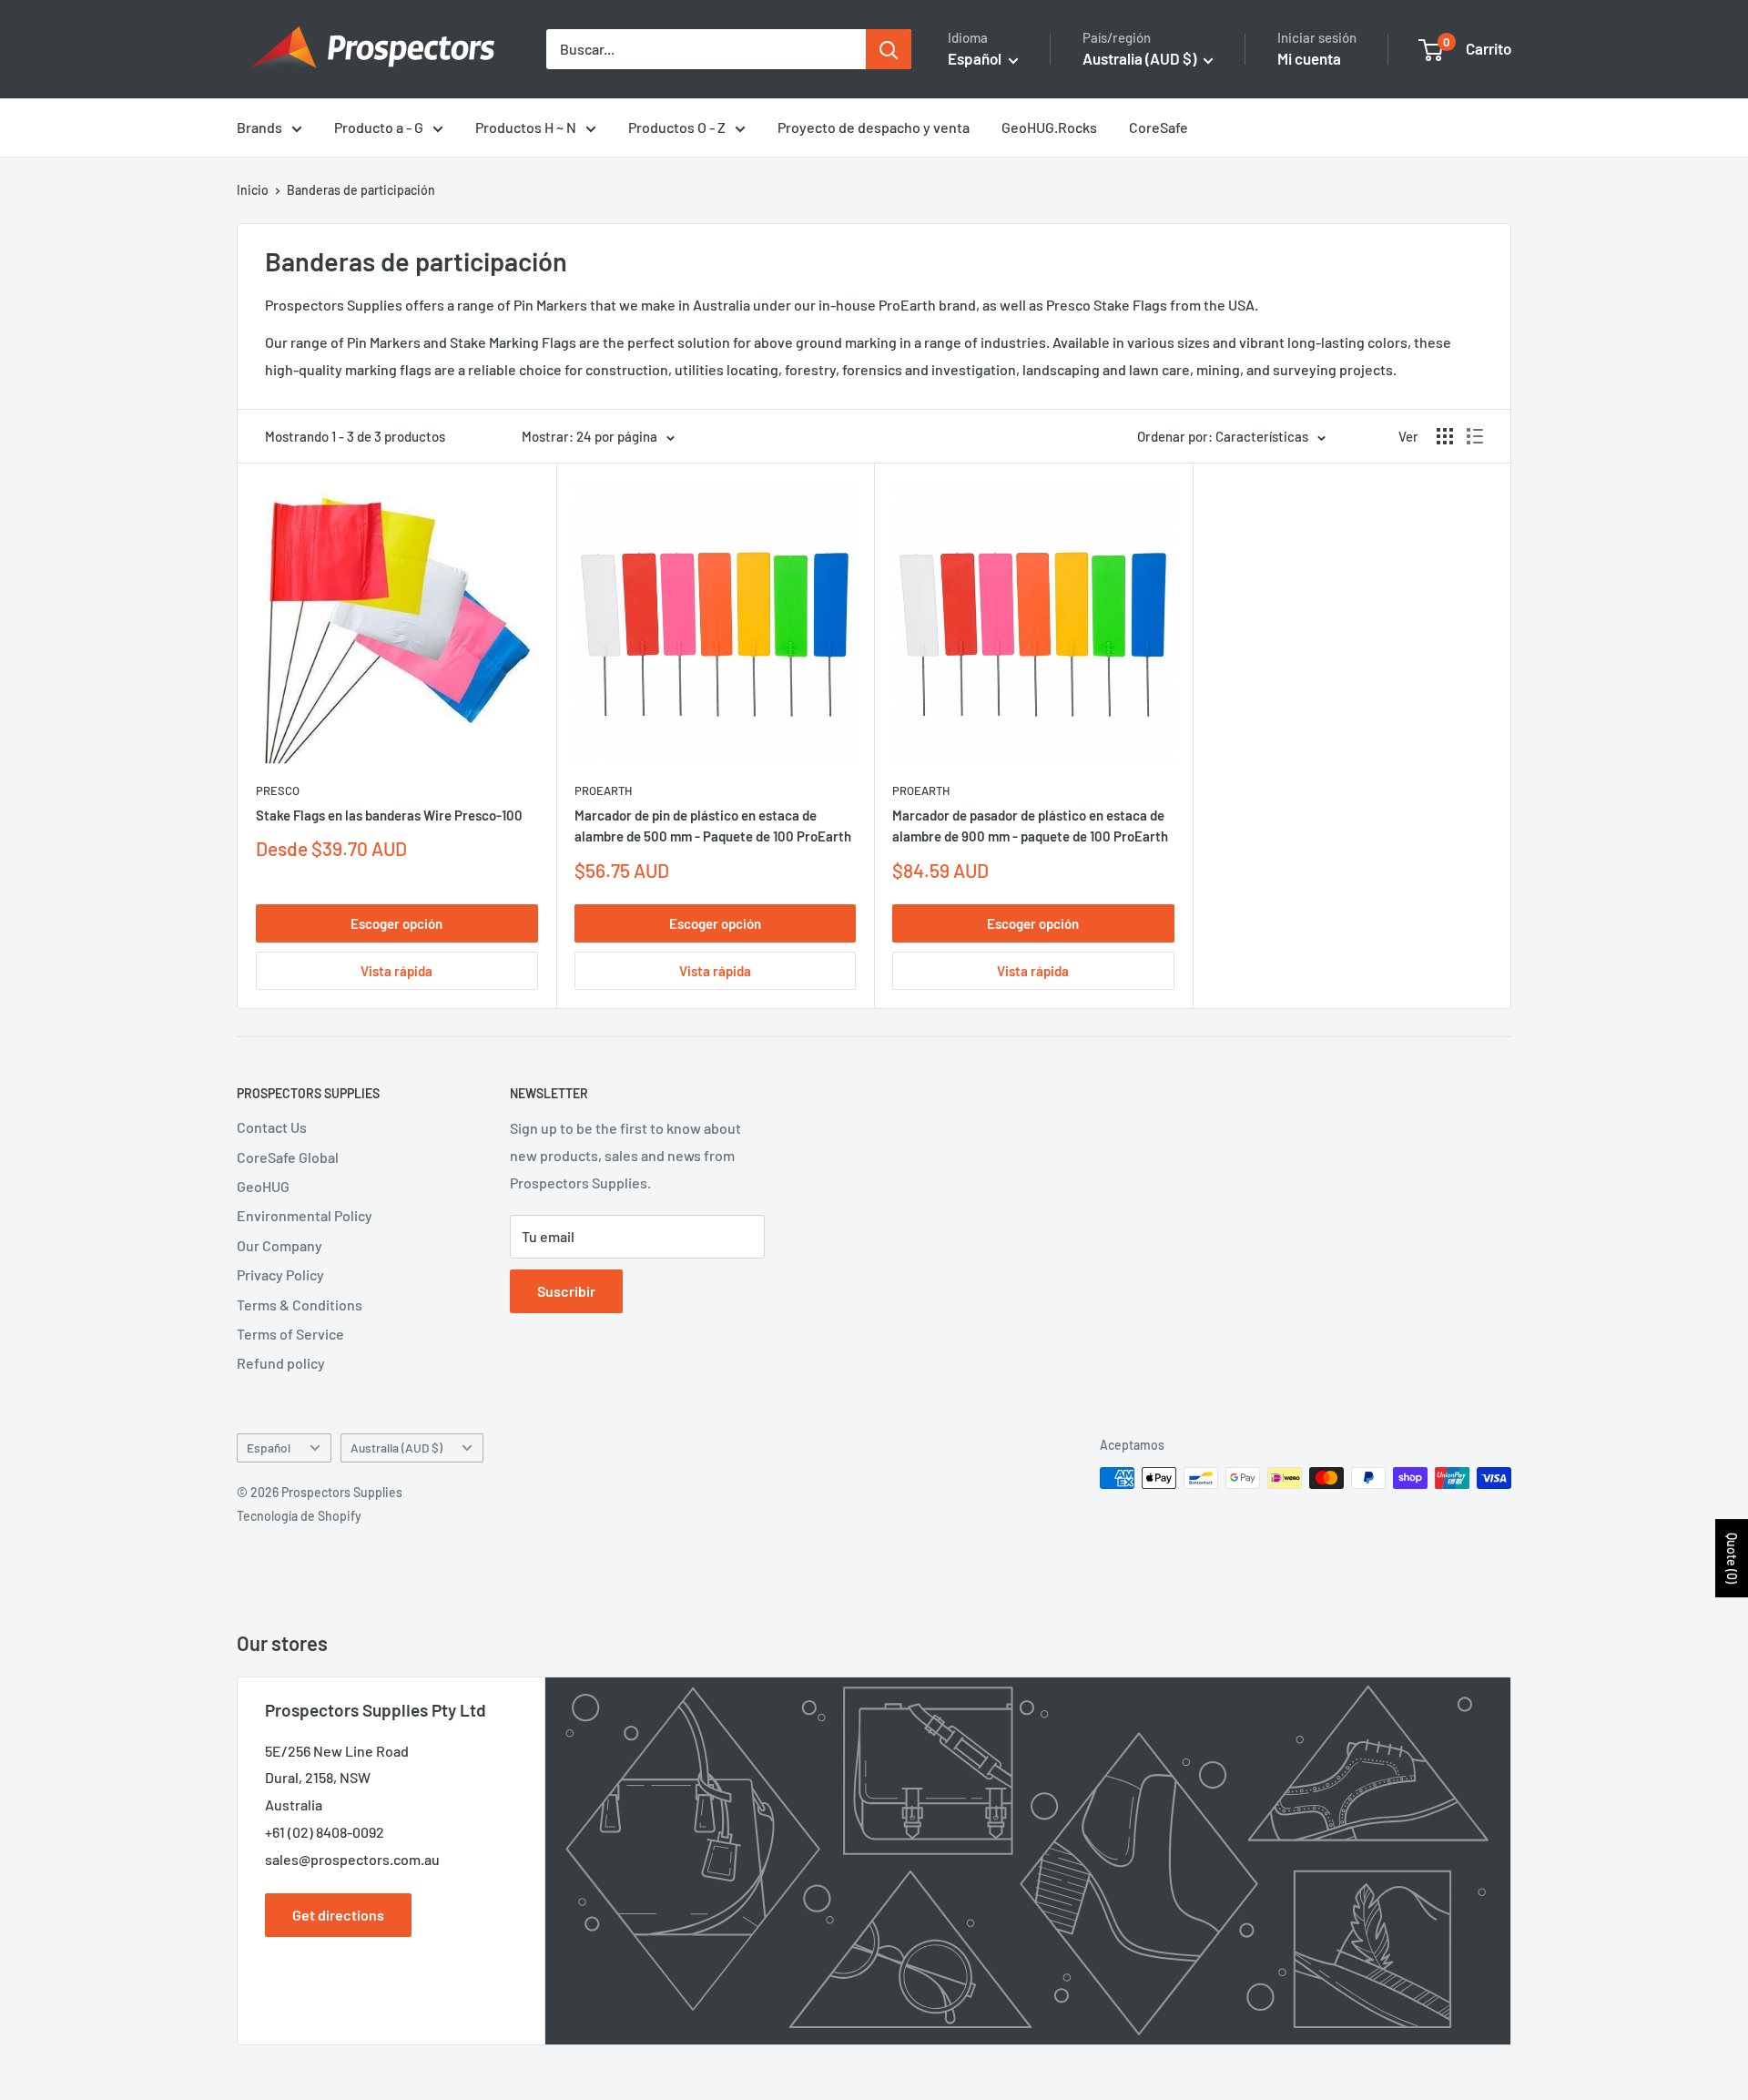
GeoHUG (263, 1186)
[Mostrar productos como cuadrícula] (1445, 436)
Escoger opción (396, 923)
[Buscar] (889, 49)
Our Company (279, 1245)
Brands (259, 127)
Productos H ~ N (526, 127)
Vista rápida (396, 971)
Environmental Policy (305, 1215)
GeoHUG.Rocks (1049, 127)
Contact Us (272, 1127)
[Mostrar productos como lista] (1475, 436)
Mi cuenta (1309, 58)
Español (269, 1448)
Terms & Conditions (300, 1305)
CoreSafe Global (288, 1157)
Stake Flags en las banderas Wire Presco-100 (389, 815)
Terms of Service (290, 1334)
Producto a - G (379, 127)
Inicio (253, 190)
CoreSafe (1159, 127)
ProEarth (603, 790)
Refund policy (281, 1363)
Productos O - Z (677, 127)
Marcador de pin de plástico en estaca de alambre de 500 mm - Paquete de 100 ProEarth (713, 826)
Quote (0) (1732, 1558)
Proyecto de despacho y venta (874, 127)
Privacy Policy (280, 1274)
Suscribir (566, 1291)
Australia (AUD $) (396, 1448)
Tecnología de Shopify (299, 1516)
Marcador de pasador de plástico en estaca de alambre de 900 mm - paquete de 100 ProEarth (1030, 826)
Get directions (338, 1915)
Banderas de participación (361, 190)
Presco (278, 790)
